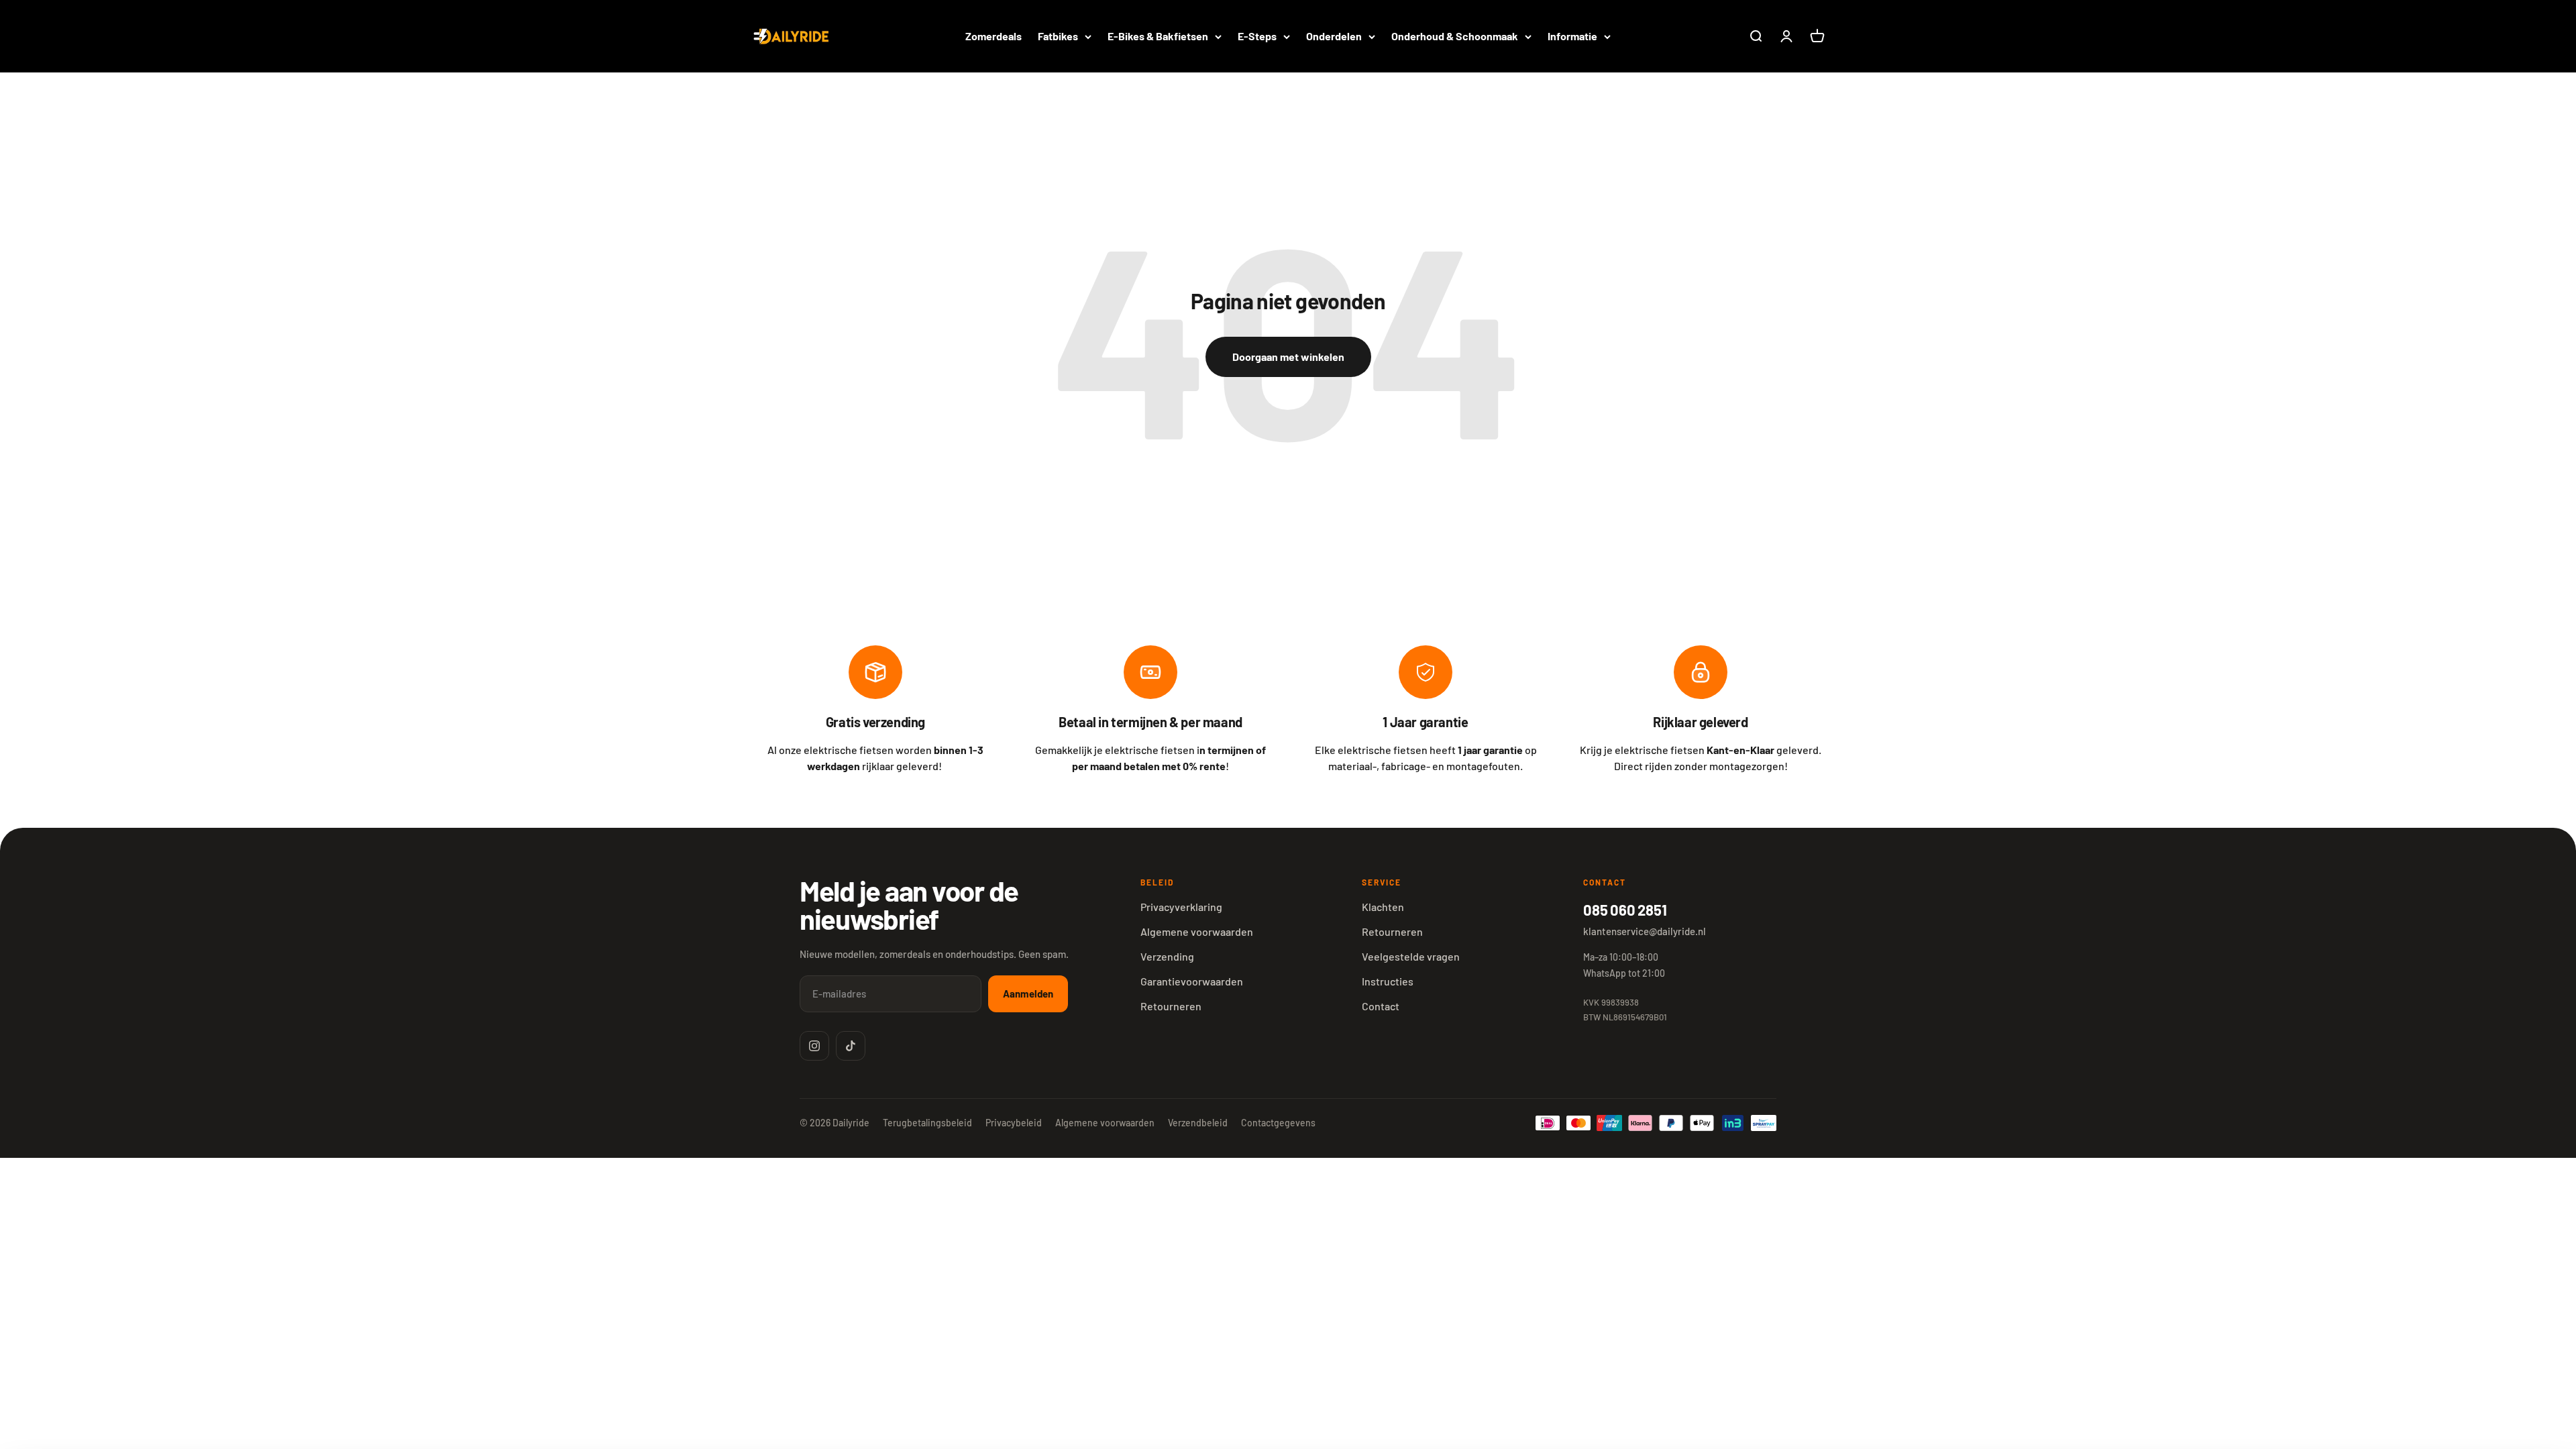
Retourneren (1171, 1006)
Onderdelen (1334, 36)
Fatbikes (1058, 36)
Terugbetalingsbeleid (927, 1123)
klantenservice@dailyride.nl (1645, 931)
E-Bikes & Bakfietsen (1158, 36)
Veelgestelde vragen (1411, 956)
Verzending (1167, 956)
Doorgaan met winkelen (1288, 357)
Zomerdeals (994, 36)
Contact (1381, 1006)
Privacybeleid (1014, 1123)
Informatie (1572, 36)
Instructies (1388, 981)
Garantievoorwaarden (1192, 981)
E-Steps (1257, 36)
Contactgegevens (1278, 1123)
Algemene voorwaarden (1197, 931)
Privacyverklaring (1181, 907)
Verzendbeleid (1198, 1123)
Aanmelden (1028, 994)
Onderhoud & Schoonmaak (1455, 36)
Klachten (1383, 907)
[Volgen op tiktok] (851, 1046)
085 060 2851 (1625, 910)
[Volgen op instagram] (814, 1046)
